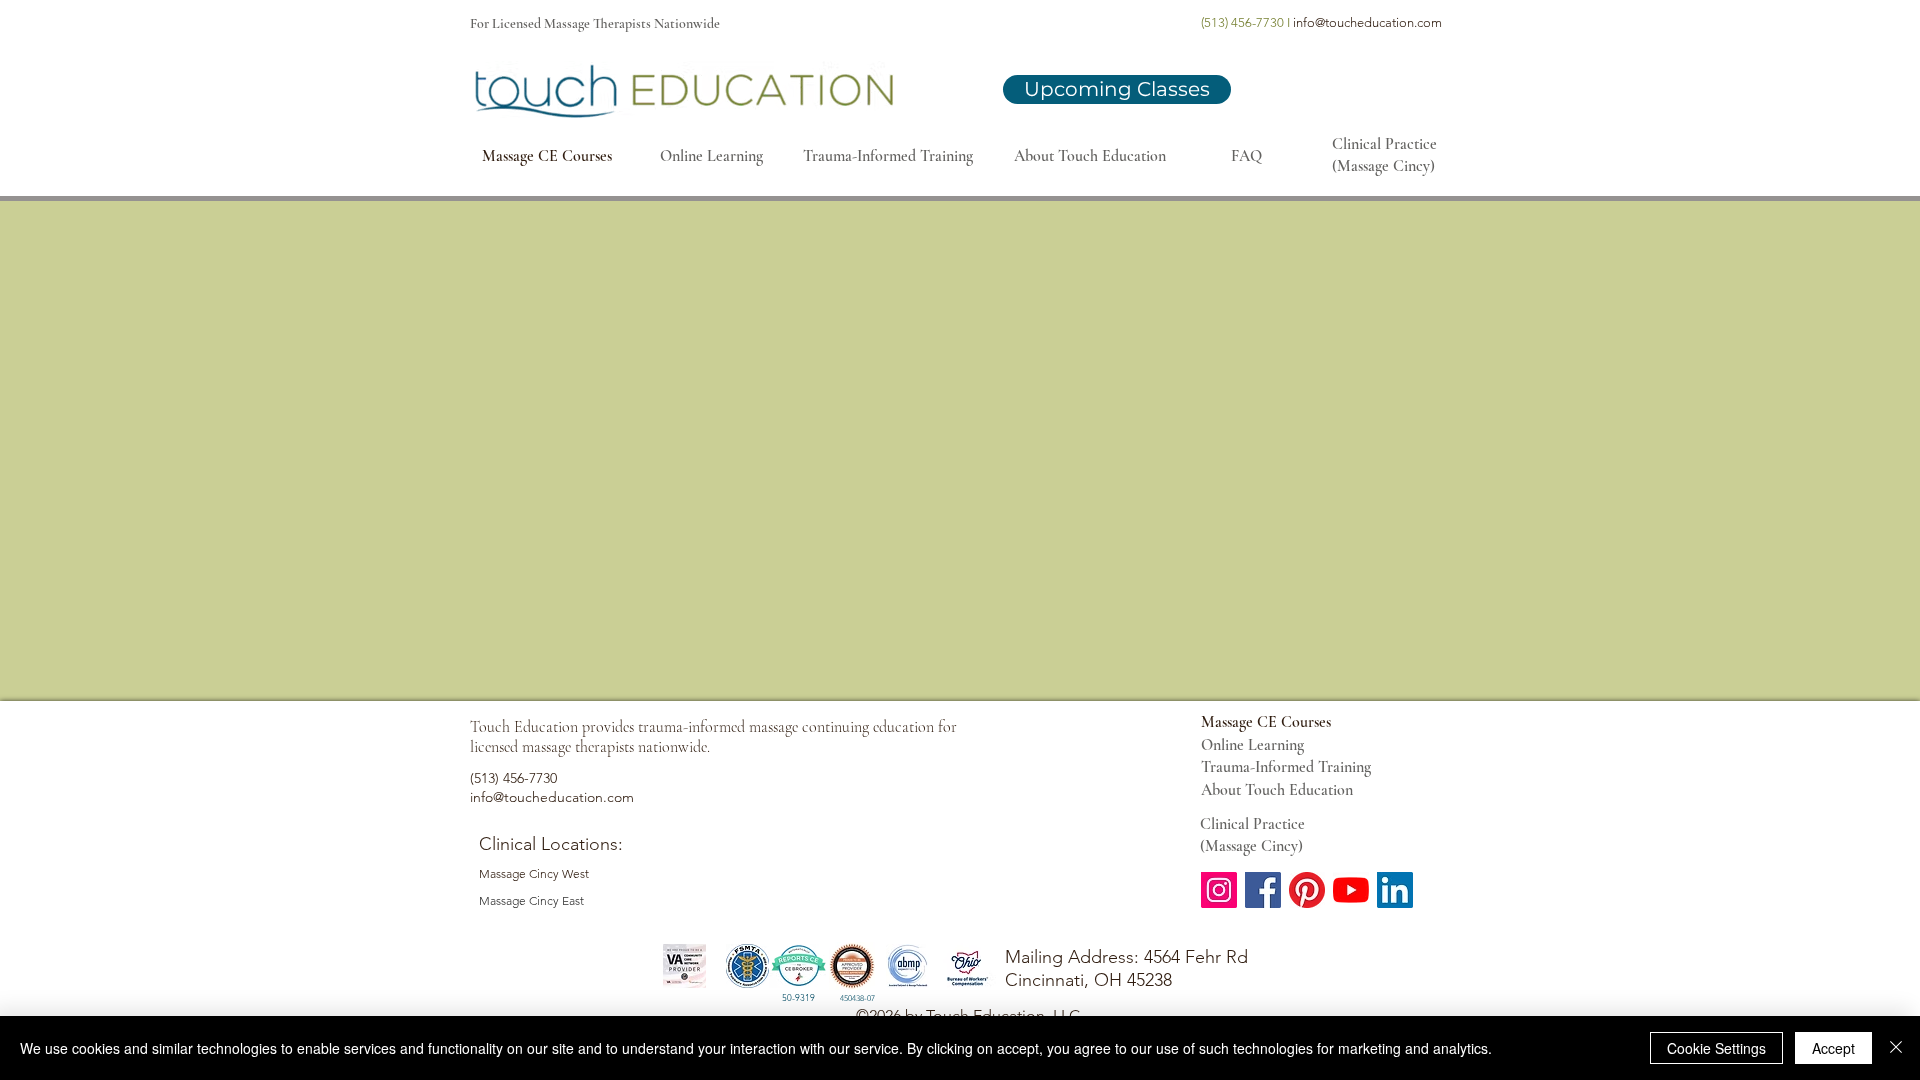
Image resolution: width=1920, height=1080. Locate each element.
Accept (1833, 1048)
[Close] (1896, 1048)
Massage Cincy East (531, 900)
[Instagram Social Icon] (1219, 890)
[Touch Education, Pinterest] (1307, 890)
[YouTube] (1351, 890)
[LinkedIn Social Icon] (1395, 890)
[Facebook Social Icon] (1263, 890)
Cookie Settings (1716, 1048)
